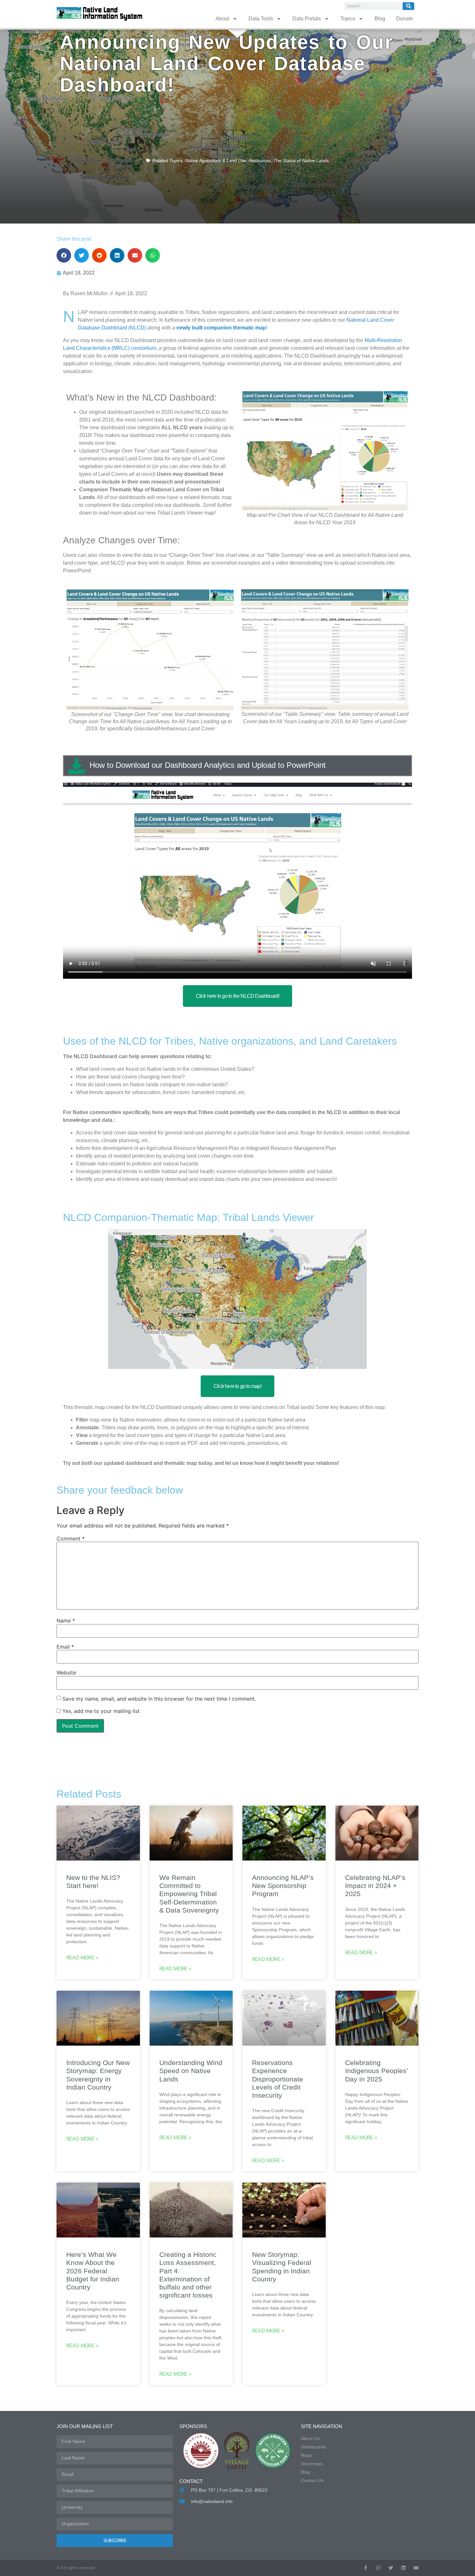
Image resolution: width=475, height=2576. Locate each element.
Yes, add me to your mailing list (100, 1711)
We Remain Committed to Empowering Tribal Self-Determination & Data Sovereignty (189, 1894)
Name (66, 1621)
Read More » (82, 1957)
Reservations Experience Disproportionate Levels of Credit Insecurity (278, 2079)
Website (66, 1673)
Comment (71, 1538)
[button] (64, 255)
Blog (380, 19)
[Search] (408, 6)
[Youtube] (416, 2568)
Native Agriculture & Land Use (216, 161)
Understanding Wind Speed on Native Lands (191, 2071)
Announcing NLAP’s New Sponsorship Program (283, 1886)
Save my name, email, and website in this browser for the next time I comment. (159, 1699)
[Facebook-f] (366, 2568)
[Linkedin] (403, 2568)
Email (65, 1647)
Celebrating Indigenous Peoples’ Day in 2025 (376, 2071)
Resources (260, 161)
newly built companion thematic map (221, 328)
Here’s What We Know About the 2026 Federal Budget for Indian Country (93, 2271)
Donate (405, 19)
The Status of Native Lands (301, 161)
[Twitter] (391, 2568)
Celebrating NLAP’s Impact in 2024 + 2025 (375, 1886)
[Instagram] (378, 2568)
